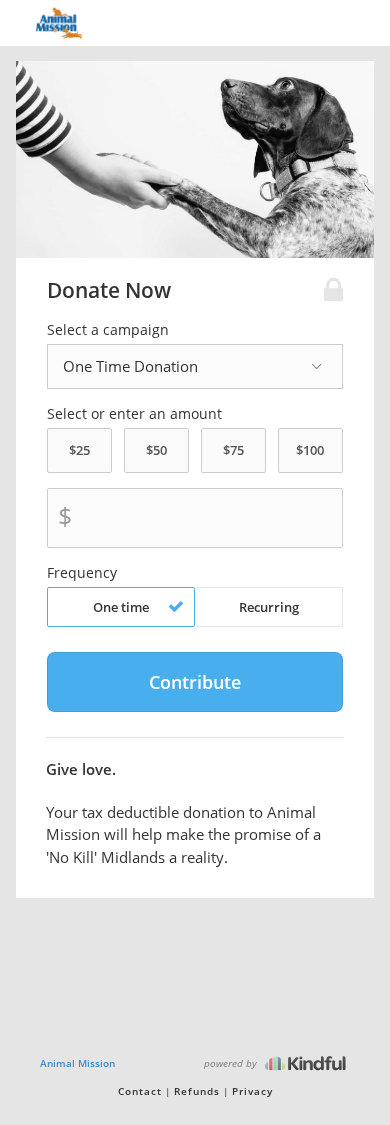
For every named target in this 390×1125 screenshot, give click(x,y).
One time (121, 607)
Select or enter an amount (134, 414)
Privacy (252, 1091)
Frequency (82, 573)
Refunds (197, 1091)
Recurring (269, 607)
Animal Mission (77, 1063)
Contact (140, 1091)
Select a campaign (108, 330)
